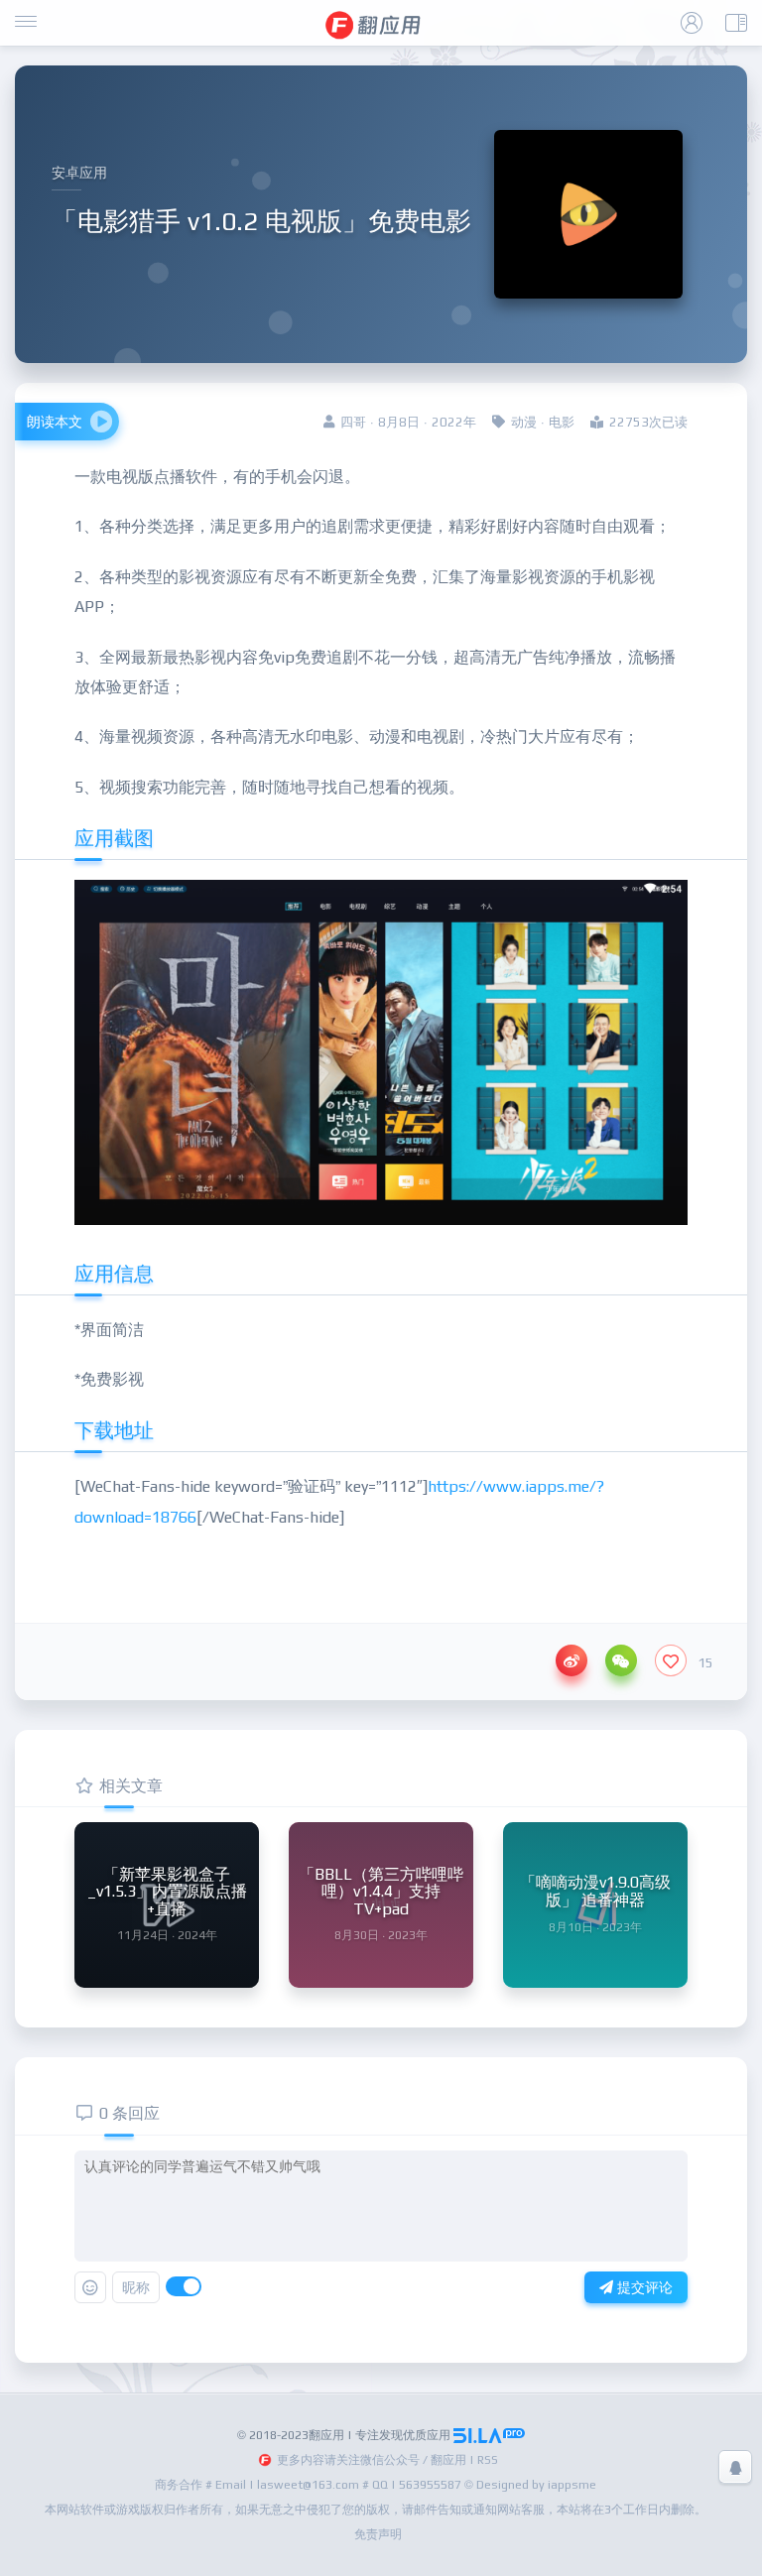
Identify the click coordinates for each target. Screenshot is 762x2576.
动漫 (524, 422)
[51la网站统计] (489, 2435)
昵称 (136, 2287)
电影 (562, 422)
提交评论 (643, 2287)
